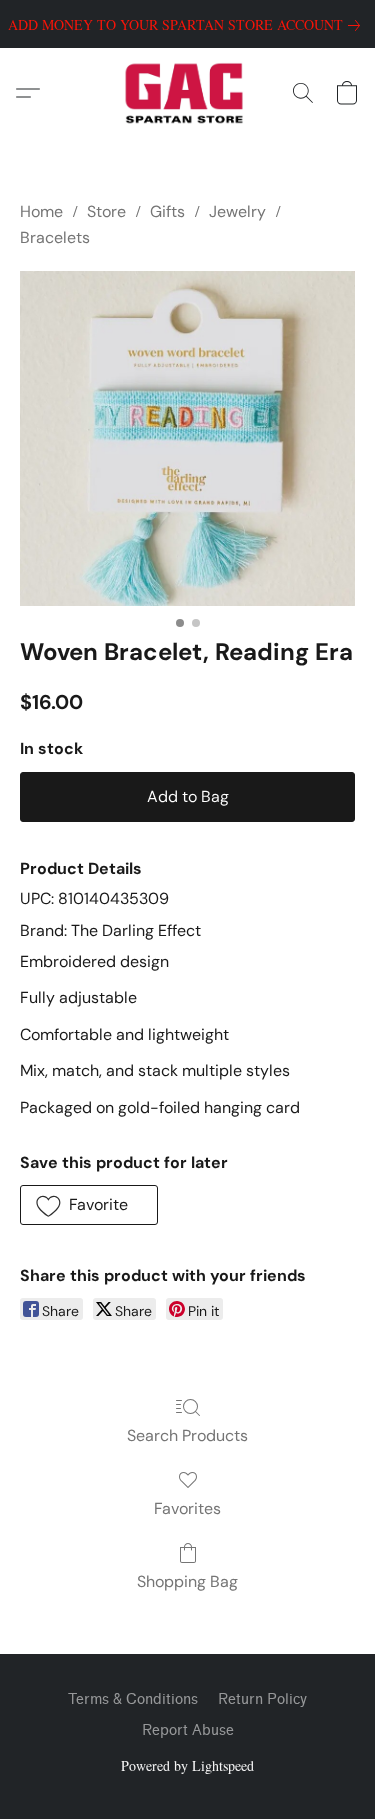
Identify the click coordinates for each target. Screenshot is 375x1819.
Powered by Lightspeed (187, 1765)
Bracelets (55, 237)
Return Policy (262, 1699)
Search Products (187, 1435)
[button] (187, 93)
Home (41, 211)
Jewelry (237, 211)
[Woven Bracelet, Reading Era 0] (187, 438)
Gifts (167, 211)
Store (106, 211)
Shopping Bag (187, 1581)
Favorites (187, 1508)
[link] (188, 25)
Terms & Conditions (133, 1699)
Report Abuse (188, 1730)
